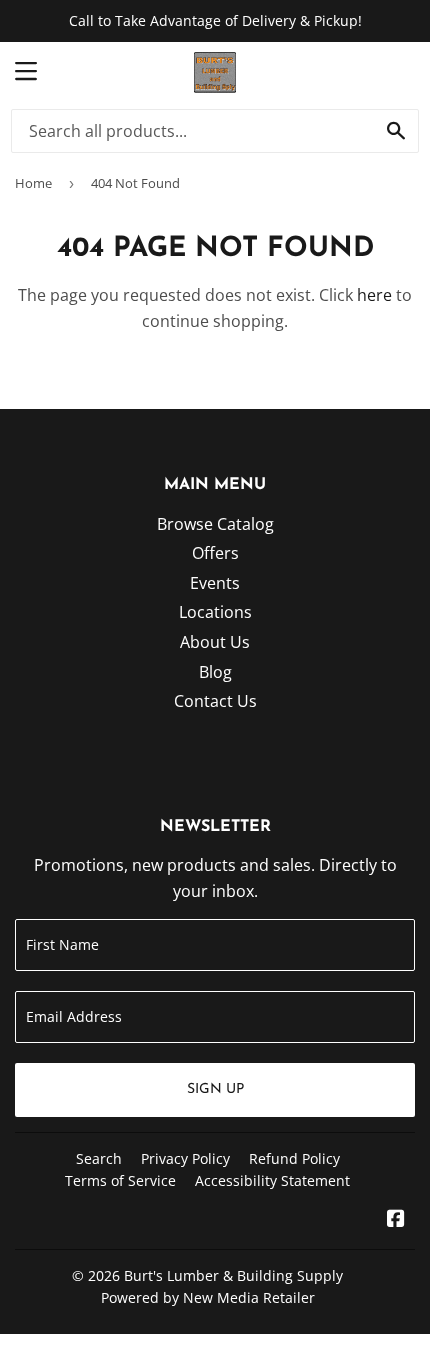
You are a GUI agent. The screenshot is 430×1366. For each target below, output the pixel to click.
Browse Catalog (215, 524)
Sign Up (215, 1089)
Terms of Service (120, 1180)
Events (215, 583)
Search (99, 1158)
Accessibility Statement (272, 1180)
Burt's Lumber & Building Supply (233, 1275)
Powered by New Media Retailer (208, 1297)
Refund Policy (294, 1158)
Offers (215, 553)
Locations (215, 612)
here (374, 295)
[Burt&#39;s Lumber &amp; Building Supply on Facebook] (396, 1220)
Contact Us (215, 701)
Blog (215, 672)
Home (33, 183)
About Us (215, 642)
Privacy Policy (185, 1158)
